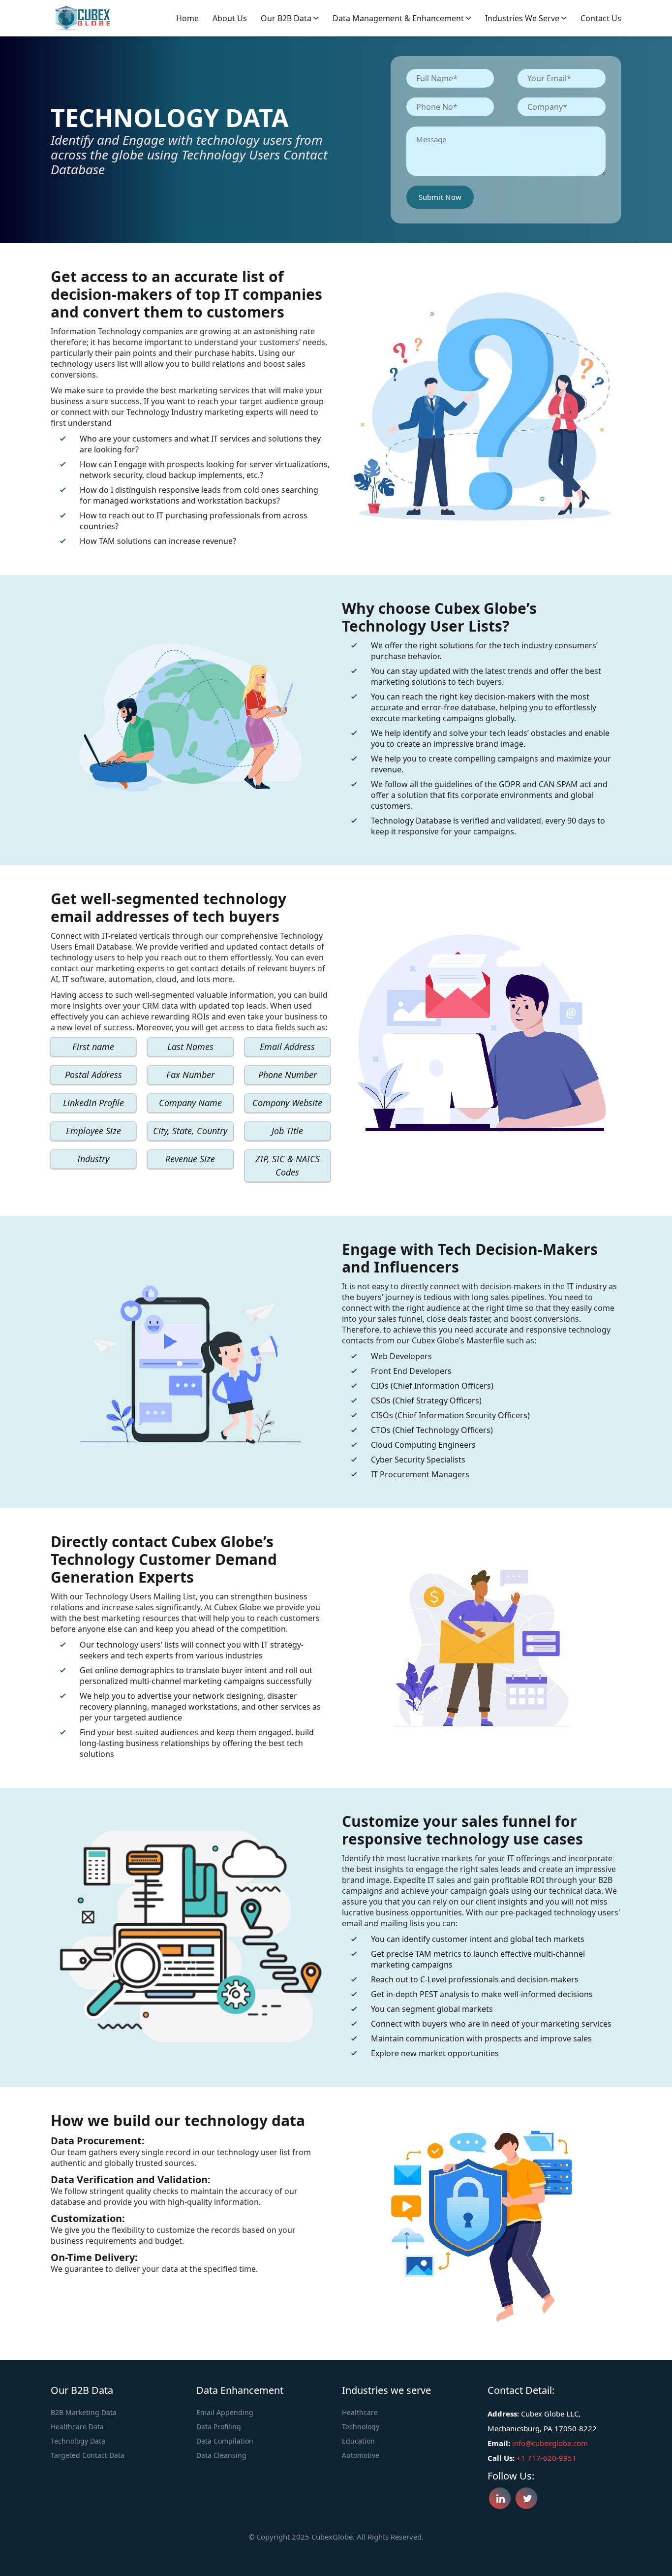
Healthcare (360, 2412)
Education (358, 2441)
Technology (361, 2427)
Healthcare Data (77, 2427)
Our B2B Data (287, 18)
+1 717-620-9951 (547, 2458)
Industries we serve (523, 18)
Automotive (361, 2455)
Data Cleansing (221, 2455)
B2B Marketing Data (84, 2412)
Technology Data (78, 2441)
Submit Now (440, 197)
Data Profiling (219, 2427)
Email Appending (225, 2412)
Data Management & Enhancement (399, 18)
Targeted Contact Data (88, 2455)
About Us (230, 18)
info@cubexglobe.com (550, 2443)
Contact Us (601, 18)
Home (187, 18)
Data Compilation (225, 2441)
